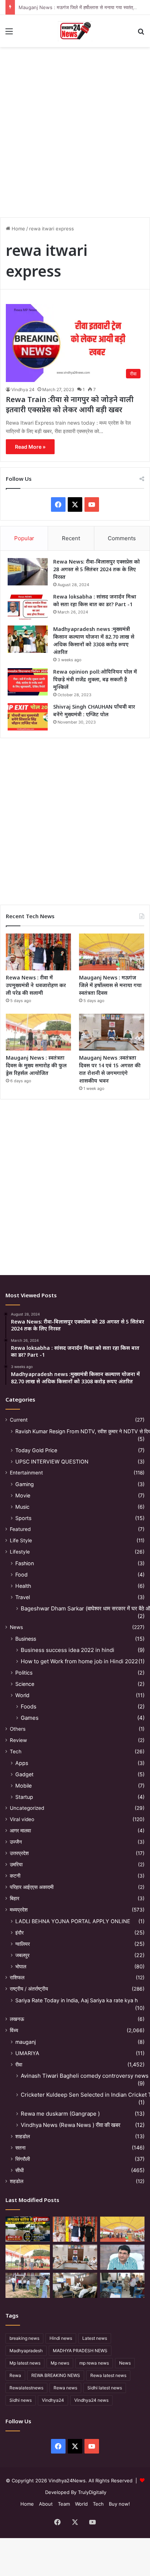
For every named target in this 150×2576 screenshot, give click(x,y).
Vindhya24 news (91, 2400)
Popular (24, 538)
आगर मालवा (20, 1831)
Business (26, 1639)
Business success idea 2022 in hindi (68, 1650)
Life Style (21, 1540)
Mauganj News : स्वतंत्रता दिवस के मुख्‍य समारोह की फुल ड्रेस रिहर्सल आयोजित (36, 1065)
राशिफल (17, 1977)
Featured (20, 1529)
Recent (71, 538)
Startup (24, 1797)
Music (22, 1507)
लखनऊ (17, 2019)
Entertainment (26, 1473)
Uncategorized (27, 1808)
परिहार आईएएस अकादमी (32, 1887)
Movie (23, 1495)
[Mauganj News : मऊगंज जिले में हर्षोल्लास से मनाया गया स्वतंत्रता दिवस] (112, 952)
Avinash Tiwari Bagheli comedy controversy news (85, 2076)
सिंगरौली (23, 2159)
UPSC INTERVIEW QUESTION (52, 1462)
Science (25, 1684)
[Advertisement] (75, 129)
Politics (24, 1673)
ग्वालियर (23, 1944)
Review (18, 1740)
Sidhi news (21, 2400)
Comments (122, 538)
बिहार (15, 1898)
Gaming (25, 1484)
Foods (29, 1706)
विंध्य (14, 2030)
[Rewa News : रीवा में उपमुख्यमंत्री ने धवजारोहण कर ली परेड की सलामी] (38, 952)
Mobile (23, 1786)
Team (64, 2504)
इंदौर (19, 1932)
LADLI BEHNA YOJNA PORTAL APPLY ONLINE (73, 1921)
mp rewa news (94, 2363)
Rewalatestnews (26, 2388)
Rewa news (65, 2388)
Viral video (22, 1819)
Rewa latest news (108, 2375)
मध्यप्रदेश (19, 1910)
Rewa (15, 2375)
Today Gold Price (36, 1450)
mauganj (25, 2042)
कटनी (15, 1876)
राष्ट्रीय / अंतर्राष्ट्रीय (29, 1989)
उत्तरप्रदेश (19, 1853)
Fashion (25, 1563)
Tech (16, 1751)
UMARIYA (27, 2053)
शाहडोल (23, 2136)
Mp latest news (25, 2363)
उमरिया (16, 1864)
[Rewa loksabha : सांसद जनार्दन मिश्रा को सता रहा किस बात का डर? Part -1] (28, 607)
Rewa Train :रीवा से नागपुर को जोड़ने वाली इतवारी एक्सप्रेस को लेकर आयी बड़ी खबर (70, 404)
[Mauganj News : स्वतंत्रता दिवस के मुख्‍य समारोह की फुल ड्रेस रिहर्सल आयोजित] (38, 1032)
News (16, 1627)
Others (18, 1729)
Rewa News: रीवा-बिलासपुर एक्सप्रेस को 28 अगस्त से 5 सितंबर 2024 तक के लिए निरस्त (96, 569)
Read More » (30, 447)
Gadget (24, 1774)
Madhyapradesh (26, 2351)
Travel (23, 1597)
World (22, 1695)
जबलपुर (22, 1955)
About (46, 2504)
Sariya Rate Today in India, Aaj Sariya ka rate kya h (76, 2000)
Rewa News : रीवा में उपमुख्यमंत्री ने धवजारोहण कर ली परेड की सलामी (36, 985)
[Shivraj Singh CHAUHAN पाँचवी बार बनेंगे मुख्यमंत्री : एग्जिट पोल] (28, 717)
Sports (23, 1518)
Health (23, 1586)
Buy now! (119, 2504)
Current (19, 1420)
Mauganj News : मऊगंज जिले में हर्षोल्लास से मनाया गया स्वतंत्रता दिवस (84, 7)
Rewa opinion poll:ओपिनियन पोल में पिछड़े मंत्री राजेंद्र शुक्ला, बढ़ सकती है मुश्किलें (95, 679)
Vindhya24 (53, 2400)
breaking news (24, 2338)
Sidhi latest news (105, 2388)
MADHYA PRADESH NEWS (80, 2351)
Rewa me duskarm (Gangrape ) (60, 2114)
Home (18, 229)
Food (21, 1575)
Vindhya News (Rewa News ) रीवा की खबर (71, 2125)
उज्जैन (16, 1842)
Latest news (95, 2338)
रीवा (19, 2064)
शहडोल (17, 2181)
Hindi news (61, 2338)
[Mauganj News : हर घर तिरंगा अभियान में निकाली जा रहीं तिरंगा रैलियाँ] (122, 2257)
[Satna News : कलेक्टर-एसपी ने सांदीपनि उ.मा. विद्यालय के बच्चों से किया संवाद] (122, 2285)
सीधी (19, 2170)
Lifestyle (20, 1552)
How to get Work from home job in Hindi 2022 (79, 1661)
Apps (22, 1763)
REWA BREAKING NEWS (56, 2375)
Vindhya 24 (23, 389)
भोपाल (21, 1966)
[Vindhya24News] (75, 31)
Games (30, 1718)
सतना (20, 2148)
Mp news (60, 2363)
